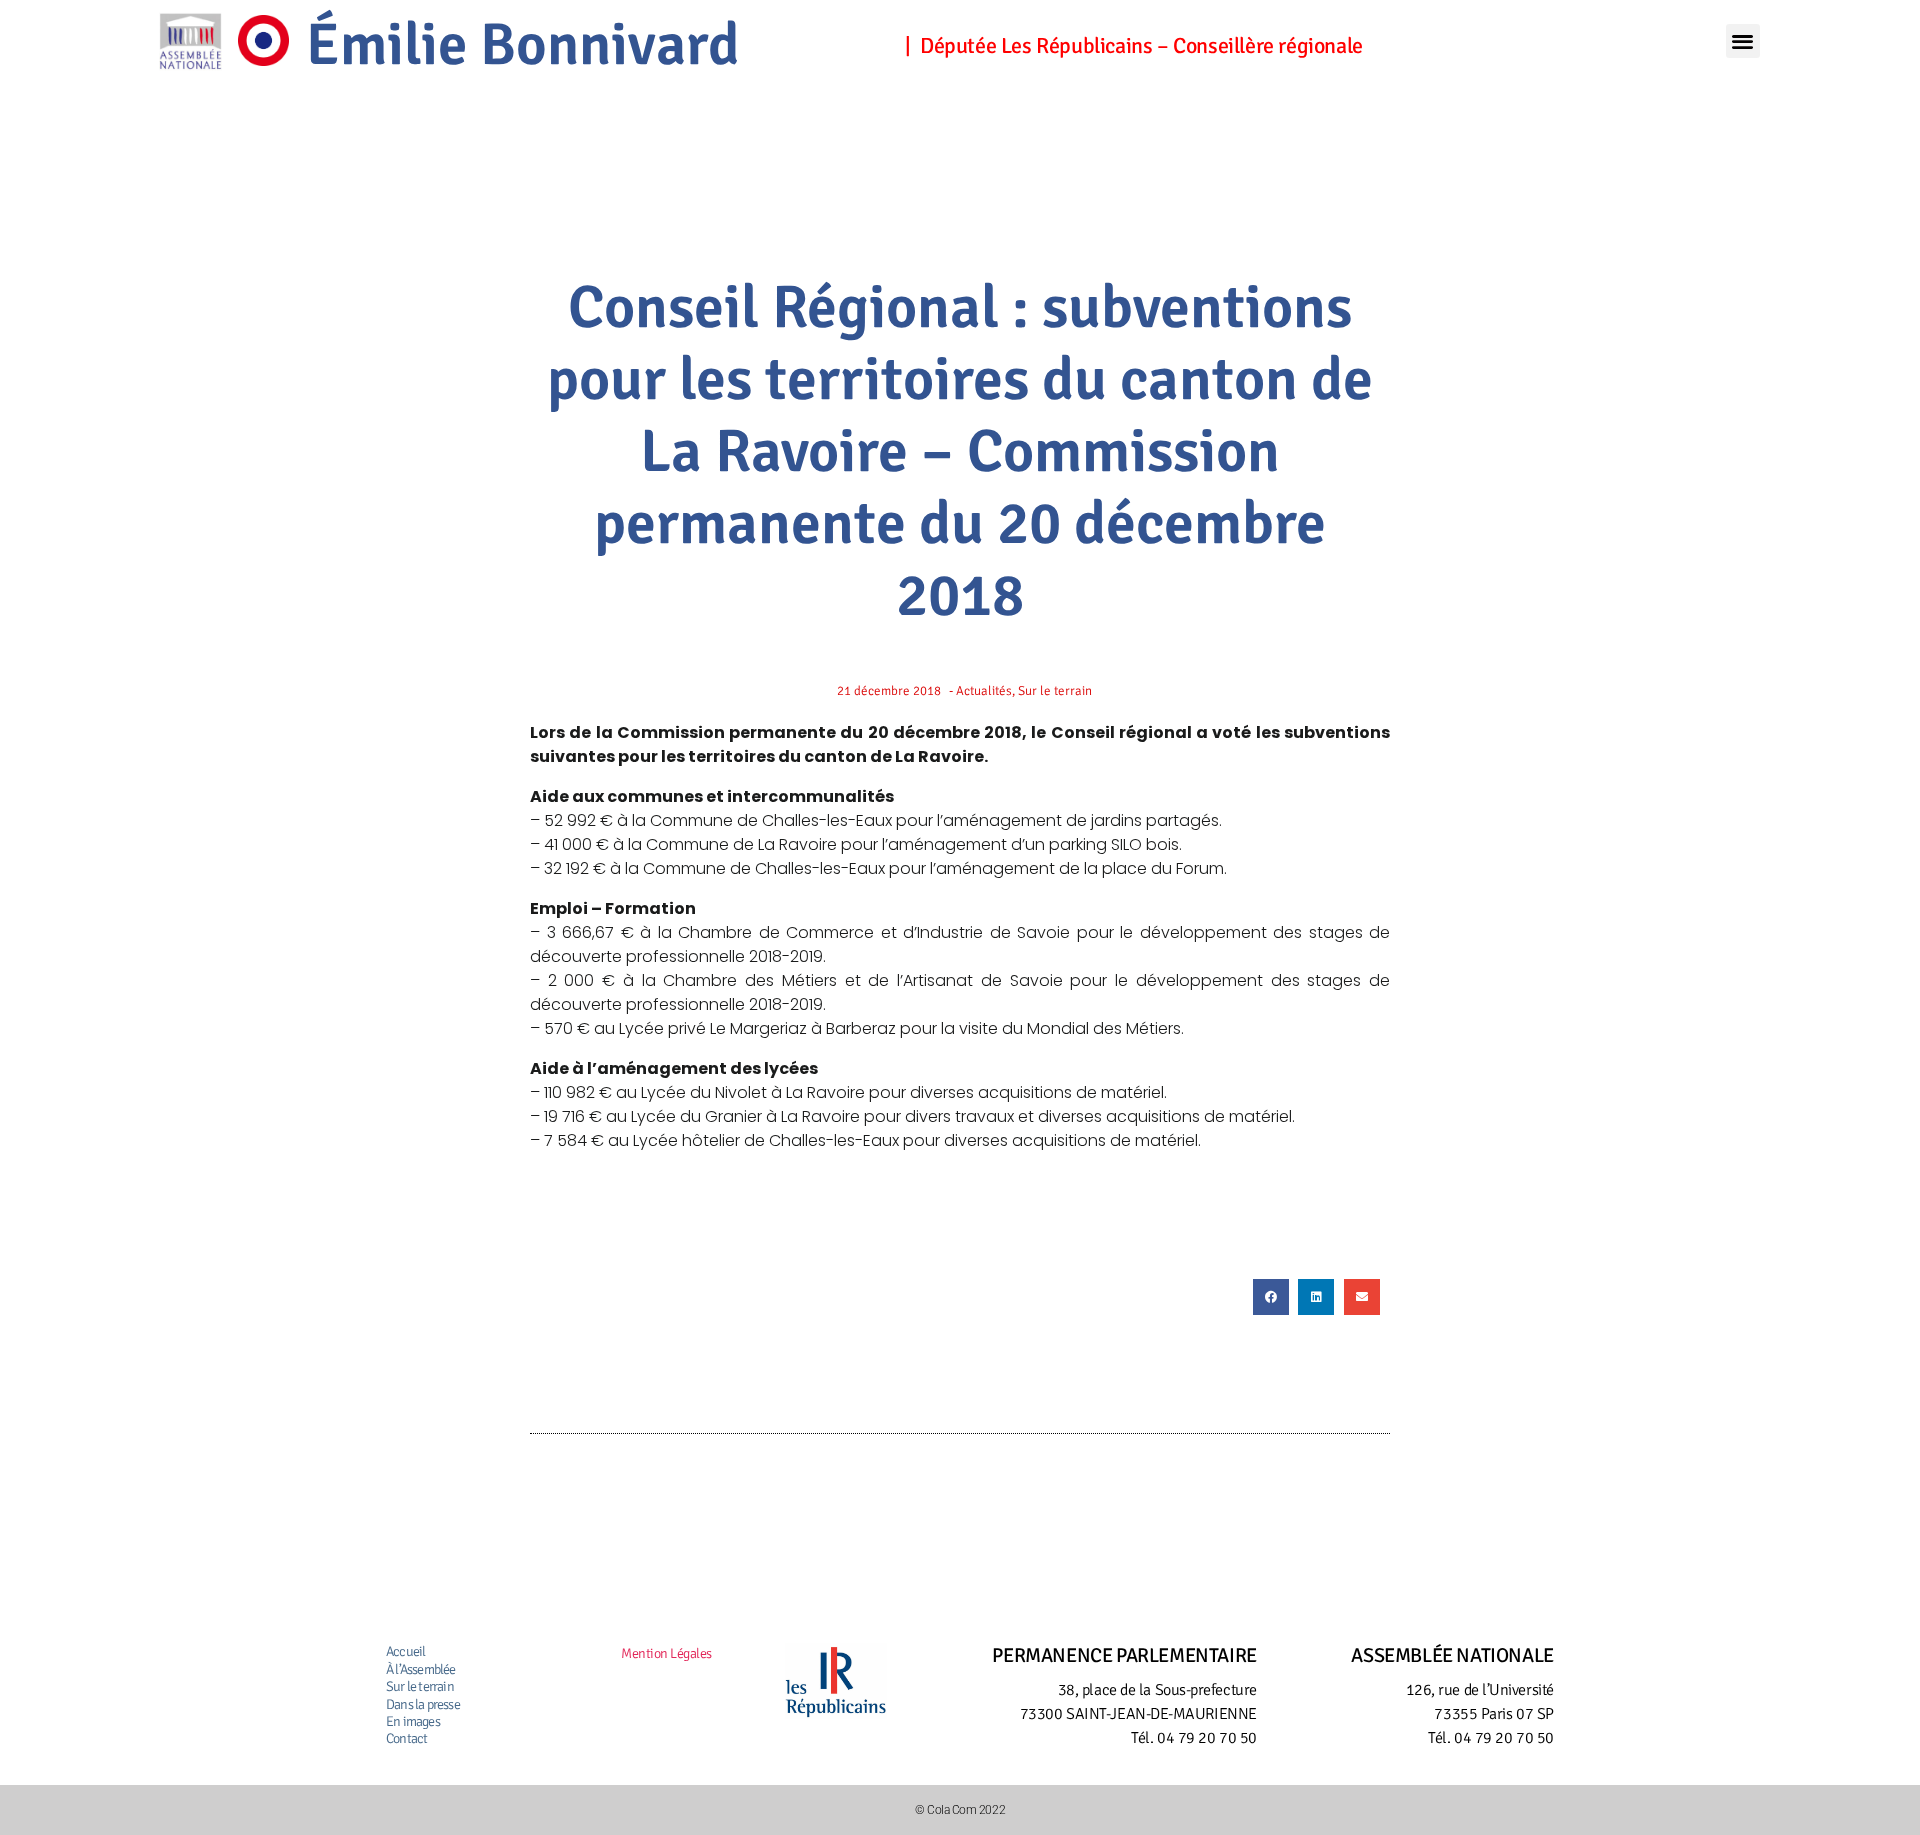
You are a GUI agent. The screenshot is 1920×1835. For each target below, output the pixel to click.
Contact (406, 1738)
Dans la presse (423, 1704)
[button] (1743, 41)
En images (413, 1721)
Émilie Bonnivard (523, 45)
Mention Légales (666, 1653)
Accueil (405, 1651)
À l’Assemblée (421, 1669)
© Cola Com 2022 (960, 1810)
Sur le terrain (420, 1686)
